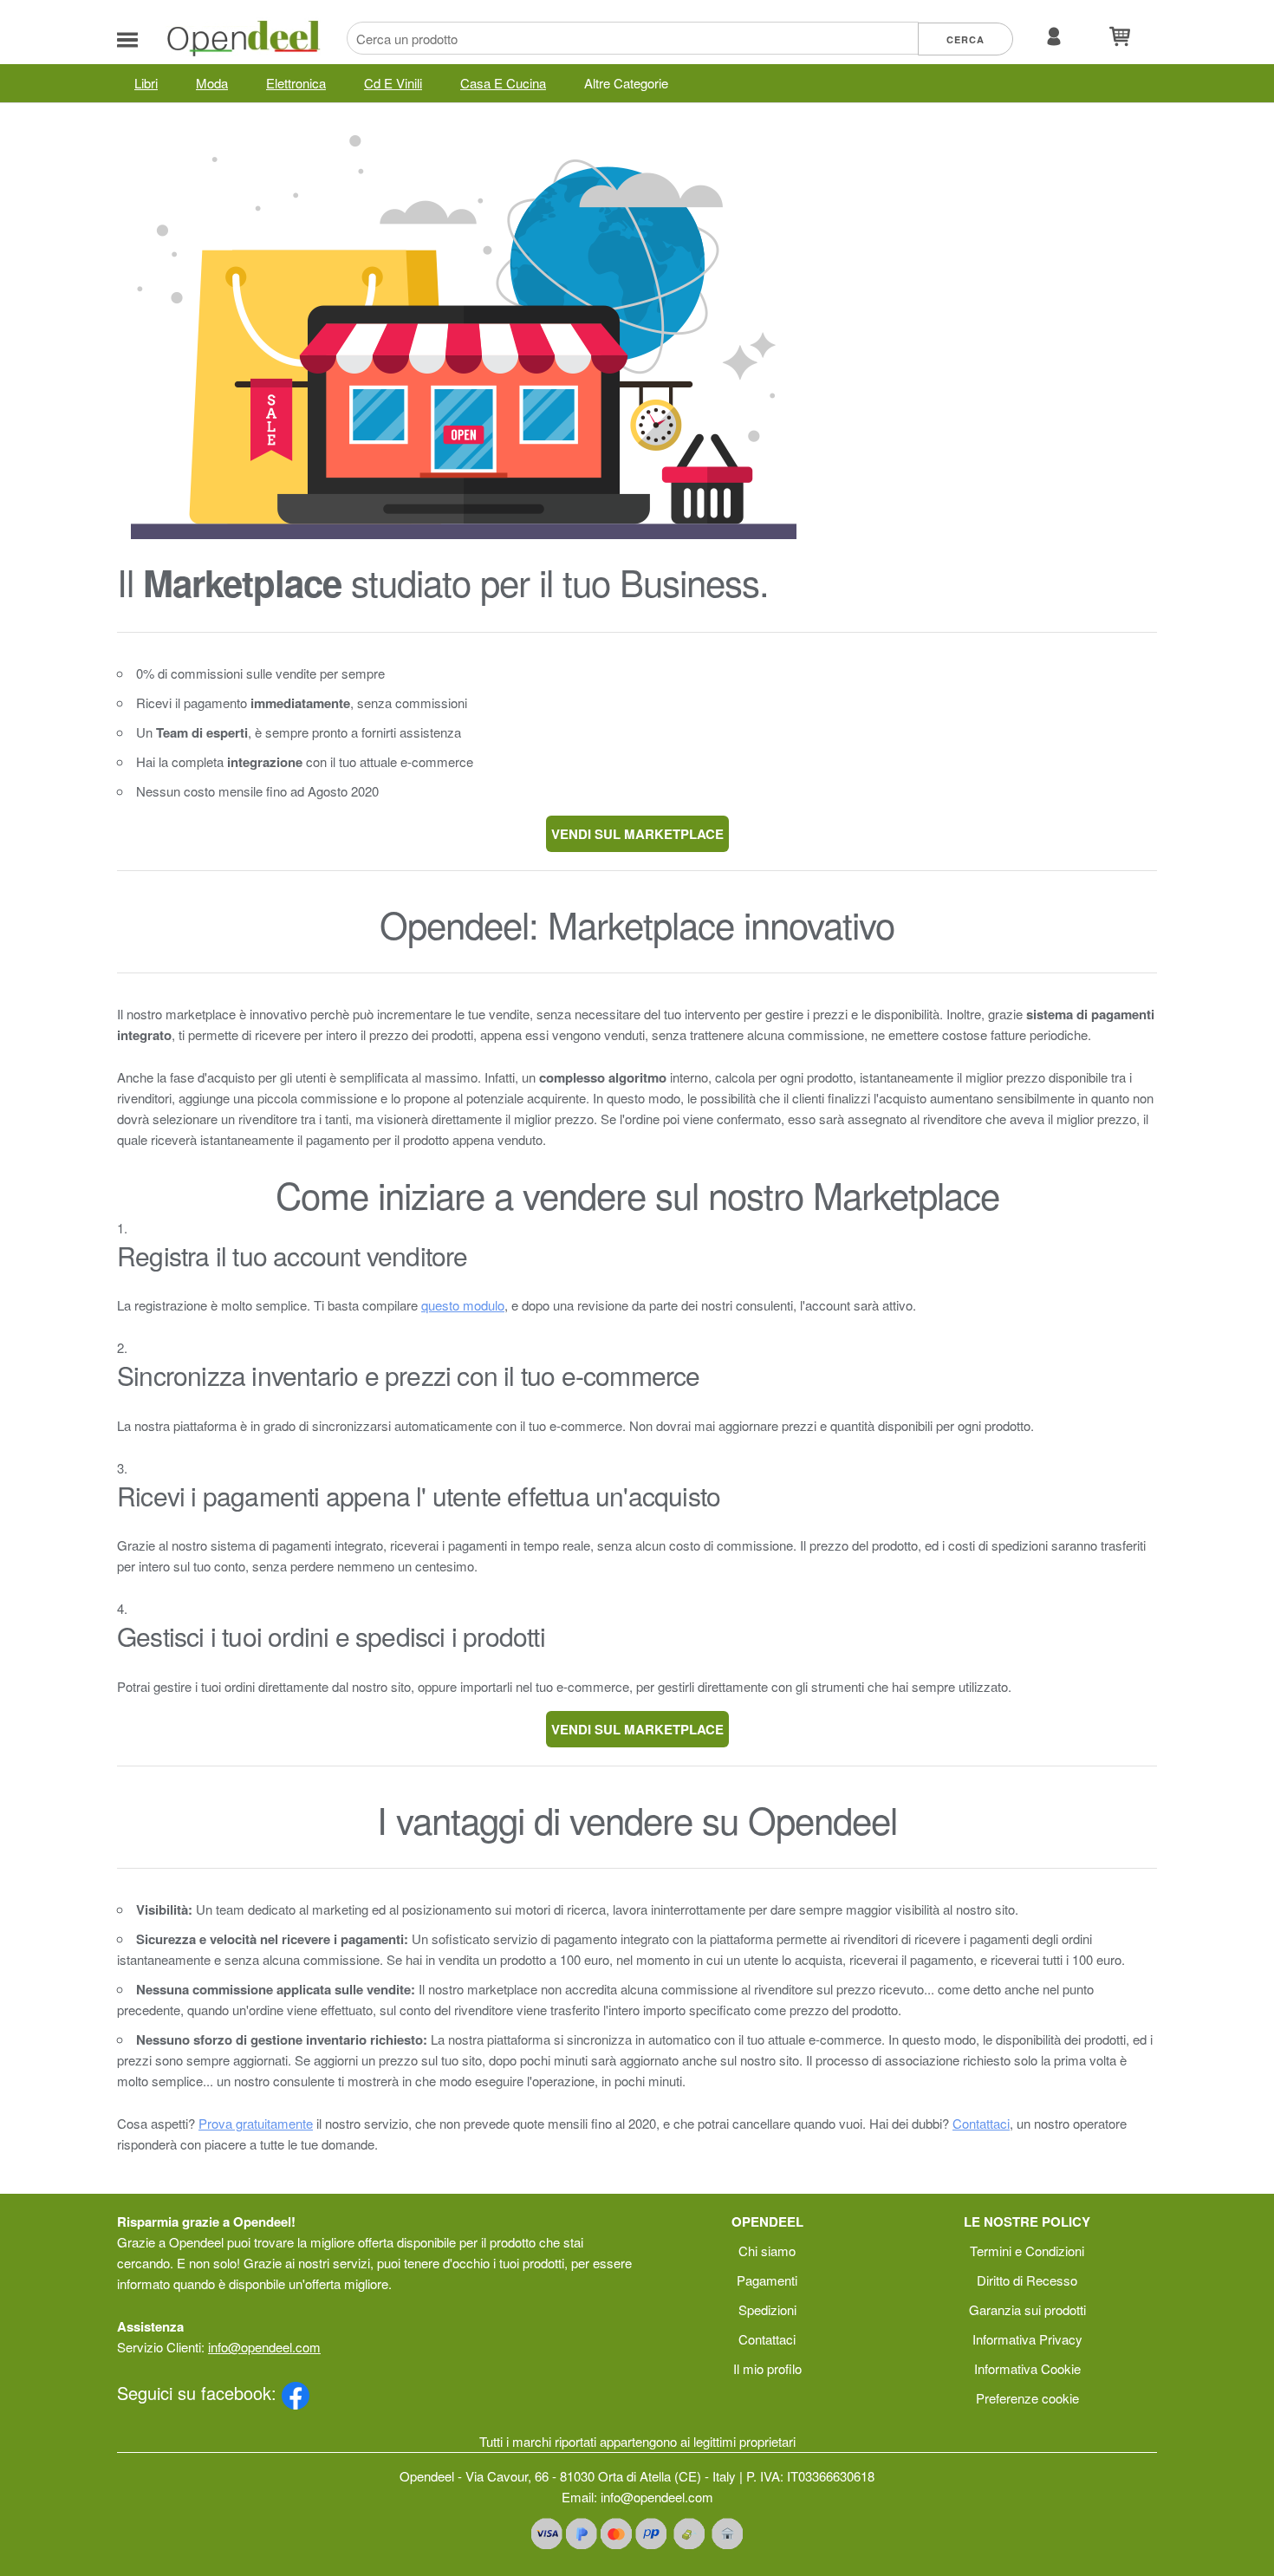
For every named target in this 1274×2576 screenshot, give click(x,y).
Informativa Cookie (1027, 2368)
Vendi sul (637, 834)
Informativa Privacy (1027, 2339)
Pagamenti (767, 2280)
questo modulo (463, 1305)
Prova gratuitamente (256, 2123)
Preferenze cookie (1027, 2398)
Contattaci (981, 2123)
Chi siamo (767, 2251)
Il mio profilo (767, 2368)
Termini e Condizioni (1027, 2251)
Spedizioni (767, 2309)
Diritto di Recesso (1027, 2280)
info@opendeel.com (264, 2347)
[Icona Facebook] (296, 2393)
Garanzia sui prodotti (1027, 2309)
